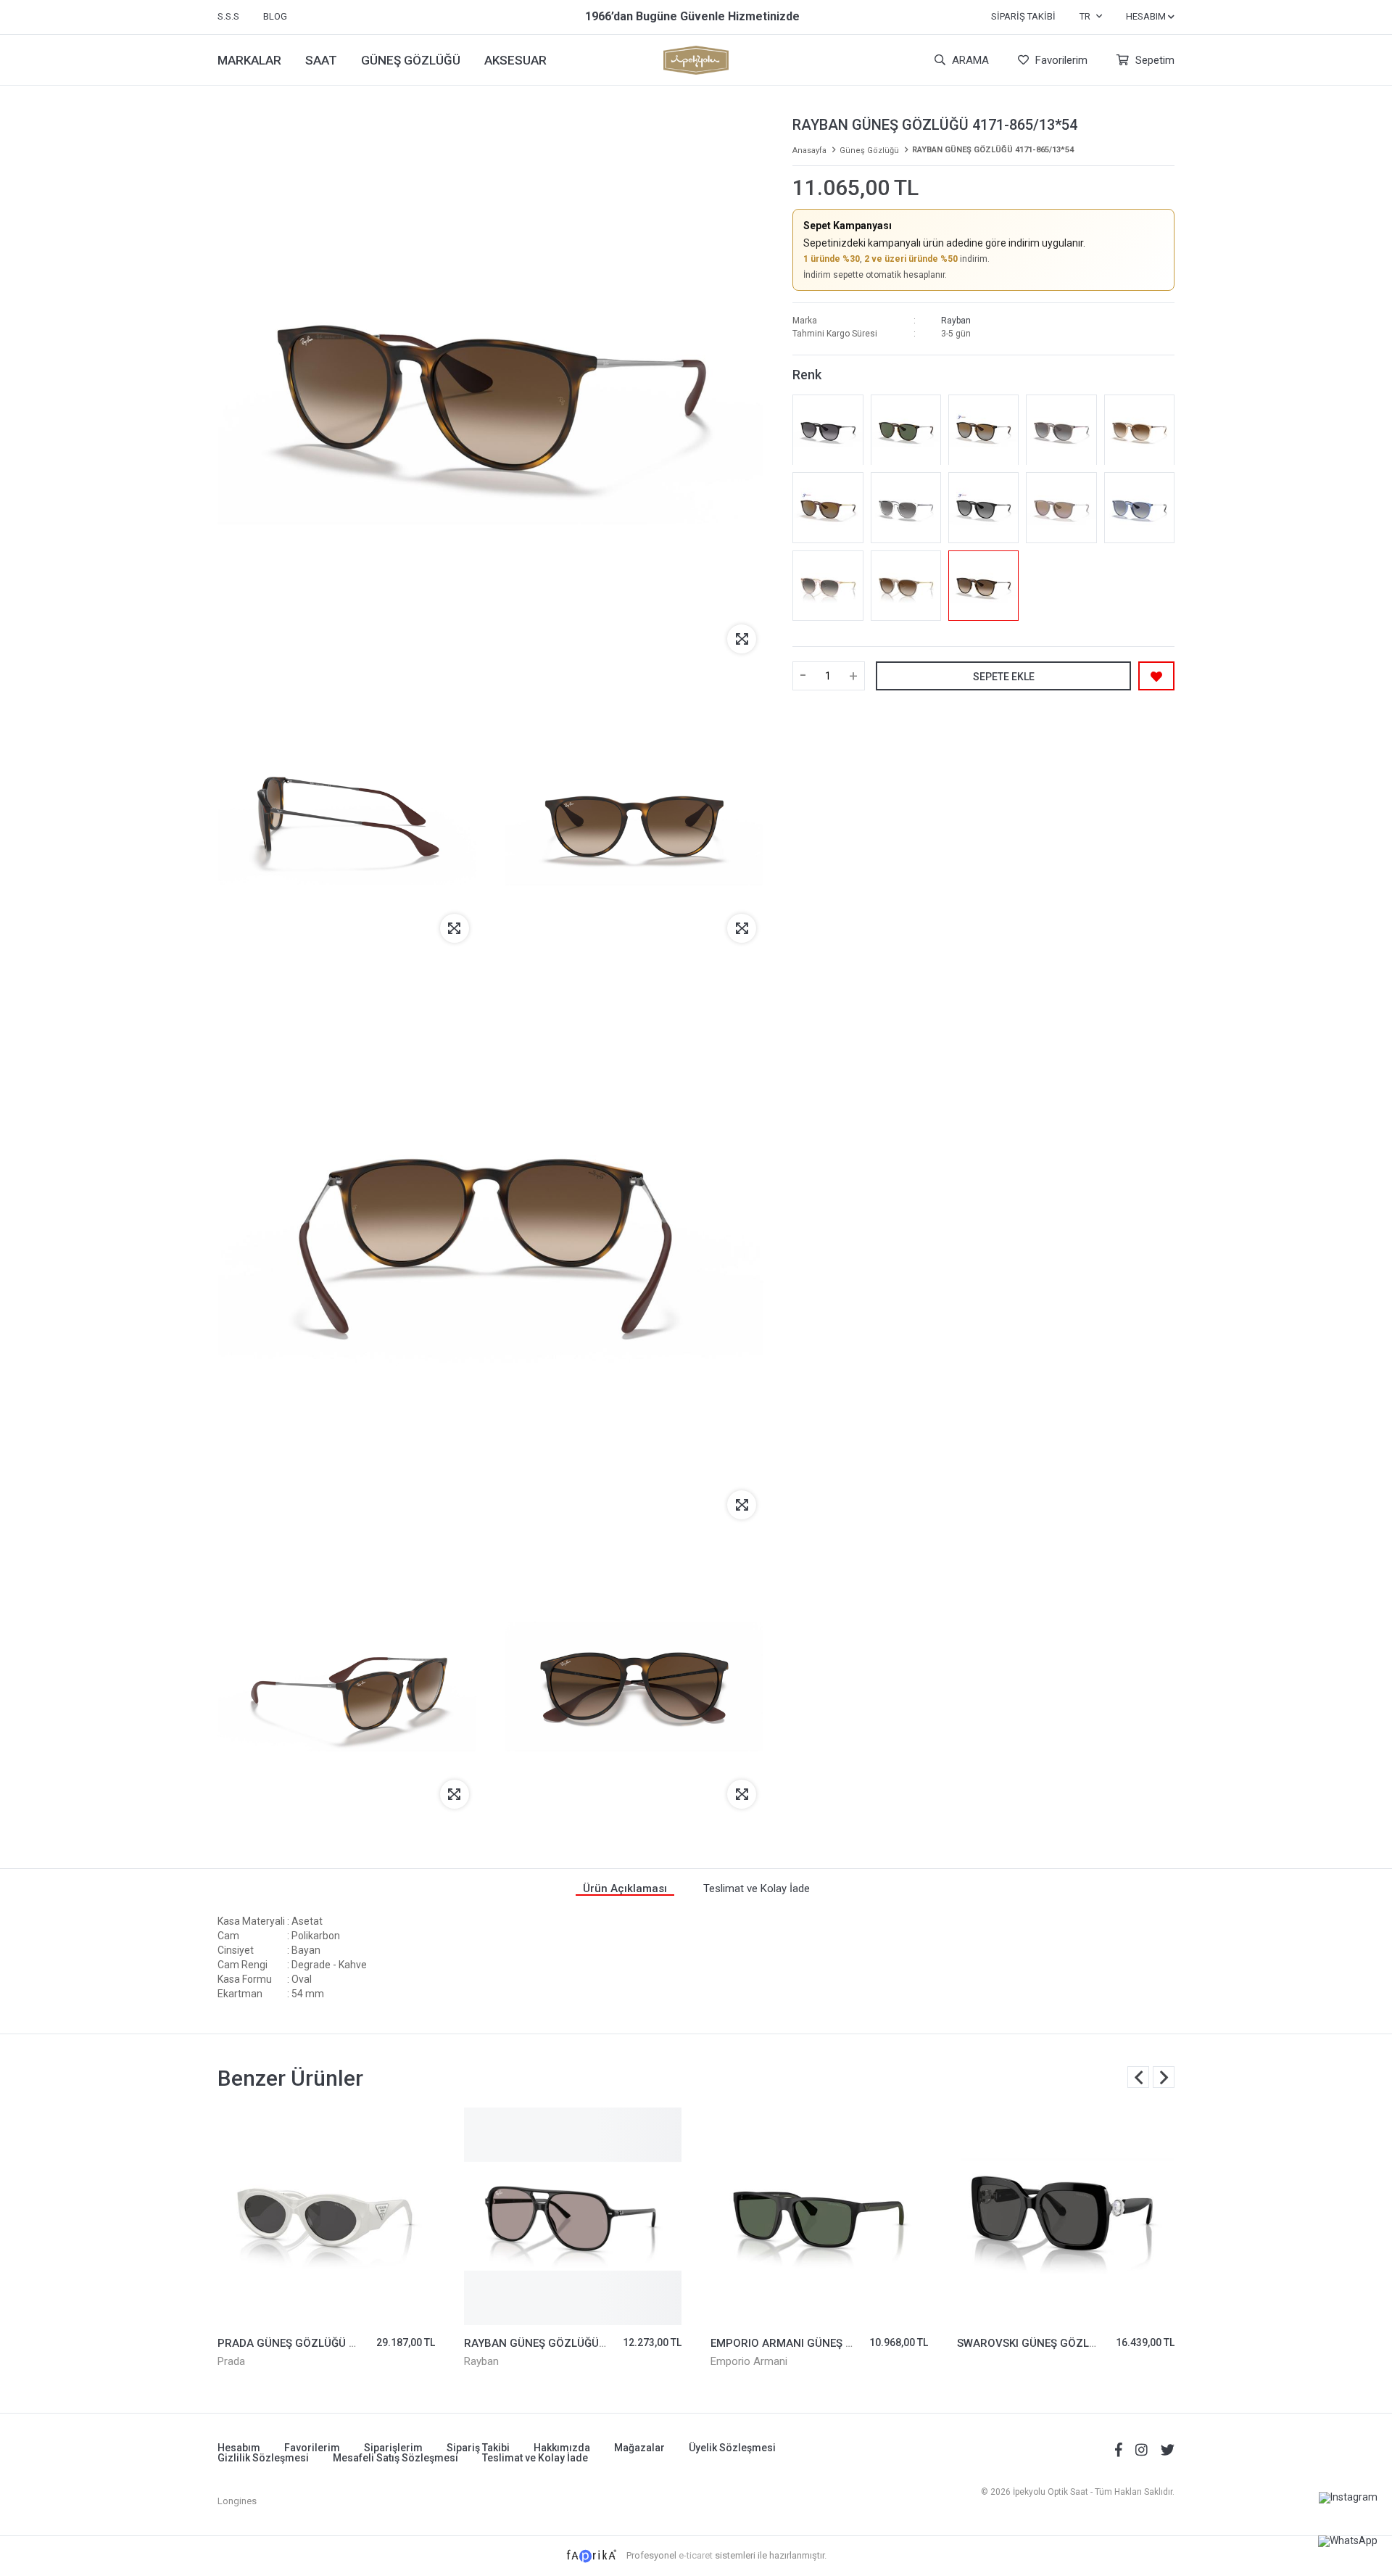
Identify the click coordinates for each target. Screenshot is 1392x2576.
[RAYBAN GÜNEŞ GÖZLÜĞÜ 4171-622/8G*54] (828, 430)
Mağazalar (639, 2448)
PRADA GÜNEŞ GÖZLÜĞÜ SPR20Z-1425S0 (326, 2343)
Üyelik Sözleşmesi (732, 2448)
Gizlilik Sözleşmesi (263, 2458)
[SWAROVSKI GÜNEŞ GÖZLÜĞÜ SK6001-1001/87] (1066, 2216)
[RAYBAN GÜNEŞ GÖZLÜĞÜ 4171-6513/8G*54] (1061, 430)
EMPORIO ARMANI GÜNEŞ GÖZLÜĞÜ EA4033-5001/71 (848, 2343)
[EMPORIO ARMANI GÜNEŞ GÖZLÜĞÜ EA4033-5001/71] (819, 2216)
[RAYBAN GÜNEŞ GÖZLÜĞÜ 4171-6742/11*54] (828, 586)
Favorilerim (1060, 60)
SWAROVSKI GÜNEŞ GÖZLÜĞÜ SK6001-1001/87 (1079, 2343)
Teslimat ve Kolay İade (535, 2458)
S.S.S (228, 16)
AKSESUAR (515, 60)
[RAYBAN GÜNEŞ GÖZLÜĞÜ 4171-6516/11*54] (906, 508)
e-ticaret (696, 2555)
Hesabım (239, 2448)
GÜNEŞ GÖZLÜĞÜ (411, 60)
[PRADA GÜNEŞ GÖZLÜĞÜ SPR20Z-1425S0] (326, 2216)
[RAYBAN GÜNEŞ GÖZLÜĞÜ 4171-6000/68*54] (1061, 508)
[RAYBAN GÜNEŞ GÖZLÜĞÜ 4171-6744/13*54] (906, 586)
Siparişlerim (393, 2448)
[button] (1164, 2077)
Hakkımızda (562, 2448)
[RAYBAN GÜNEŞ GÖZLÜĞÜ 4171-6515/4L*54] (1139, 508)
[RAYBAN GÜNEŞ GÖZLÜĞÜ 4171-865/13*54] (983, 586)
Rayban (956, 321)
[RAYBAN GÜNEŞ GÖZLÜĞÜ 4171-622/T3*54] (983, 508)
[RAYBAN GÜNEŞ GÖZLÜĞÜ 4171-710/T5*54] (983, 430)
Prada (231, 2361)
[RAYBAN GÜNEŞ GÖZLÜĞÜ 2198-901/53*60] (573, 2216)
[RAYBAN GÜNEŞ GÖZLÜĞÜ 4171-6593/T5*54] (828, 508)
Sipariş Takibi (1023, 16)
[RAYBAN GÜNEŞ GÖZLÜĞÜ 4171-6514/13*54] (1139, 430)
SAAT (321, 60)
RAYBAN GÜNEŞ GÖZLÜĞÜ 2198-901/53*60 (576, 2343)
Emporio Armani (749, 2361)
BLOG (275, 16)
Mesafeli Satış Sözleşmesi (395, 2458)
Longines (237, 2501)
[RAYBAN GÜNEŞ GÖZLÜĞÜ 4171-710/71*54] (906, 430)
